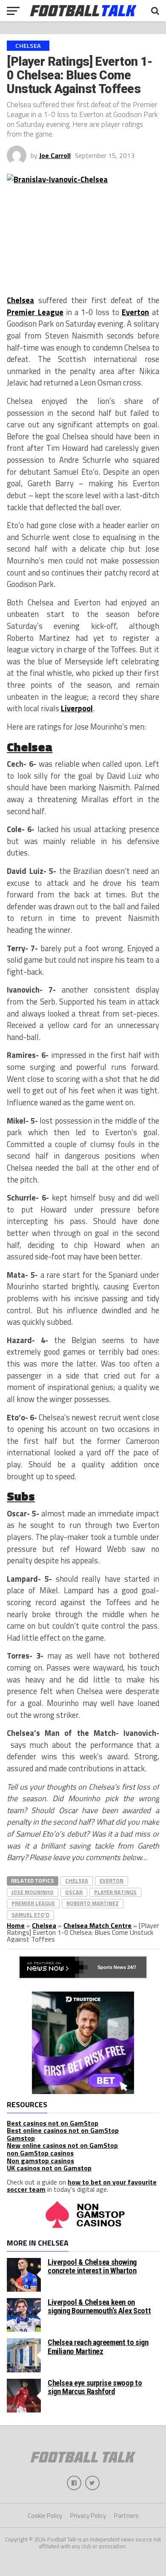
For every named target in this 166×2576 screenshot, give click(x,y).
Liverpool (77, 708)
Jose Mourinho (33, 1892)
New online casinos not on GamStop (62, 2145)
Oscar (74, 1892)
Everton (135, 312)
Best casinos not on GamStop (53, 2123)
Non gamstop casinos (40, 2161)
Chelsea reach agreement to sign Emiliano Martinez (98, 2347)
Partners (126, 2516)
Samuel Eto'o (30, 1915)
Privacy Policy (88, 2516)
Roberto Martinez (93, 1903)
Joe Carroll (55, 155)
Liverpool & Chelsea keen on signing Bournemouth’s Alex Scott (99, 2306)
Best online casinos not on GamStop (63, 2130)
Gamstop (21, 2138)
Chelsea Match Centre (97, 1925)
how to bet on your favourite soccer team (82, 2186)
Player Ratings (115, 1892)
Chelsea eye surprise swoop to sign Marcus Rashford (95, 2387)
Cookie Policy (45, 2516)
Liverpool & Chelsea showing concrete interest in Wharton (92, 2266)
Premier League (35, 312)
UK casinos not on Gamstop (49, 2168)
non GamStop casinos (40, 2153)
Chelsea (20, 300)
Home (16, 1925)
